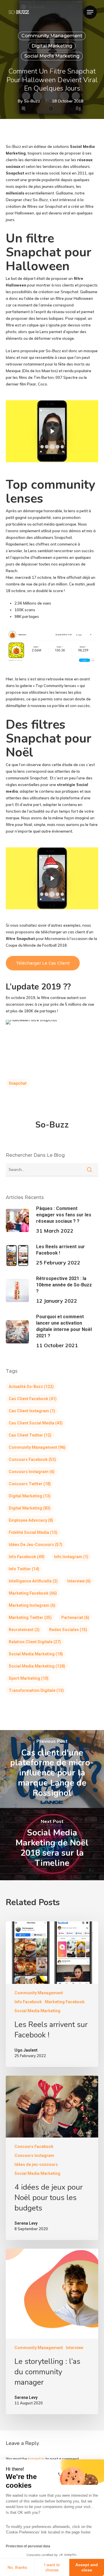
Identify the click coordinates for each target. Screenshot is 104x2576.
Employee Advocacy (31, 1520)
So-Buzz (32, 101)
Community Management (52, 36)
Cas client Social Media (36, 1423)
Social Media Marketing (52, 56)
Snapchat (18, 1083)
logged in (36, 2459)
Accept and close (87, 2567)
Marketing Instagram (32, 1605)
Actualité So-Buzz (31, 1387)
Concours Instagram (32, 1472)
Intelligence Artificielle (33, 1581)
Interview (79, 1581)
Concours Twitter (30, 1484)
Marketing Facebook (33, 1593)
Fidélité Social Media (33, 1532)
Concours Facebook (32, 1459)
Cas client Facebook (33, 1399)
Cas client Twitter (30, 1435)
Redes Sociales (68, 1630)
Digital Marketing (52, 46)
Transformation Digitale (36, 1690)
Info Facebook (27, 1557)
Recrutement (24, 1630)
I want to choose (52, 2567)
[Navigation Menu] (90, 12)
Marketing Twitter (30, 1617)
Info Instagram (71, 1557)
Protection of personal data (28, 2546)
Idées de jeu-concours (36, 1545)
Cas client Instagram (32, 1411)
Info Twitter (24, 1569)
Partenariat (75, 1617)
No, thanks (17, 2567)
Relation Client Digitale (35, 1642)
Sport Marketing (29, 1678)
